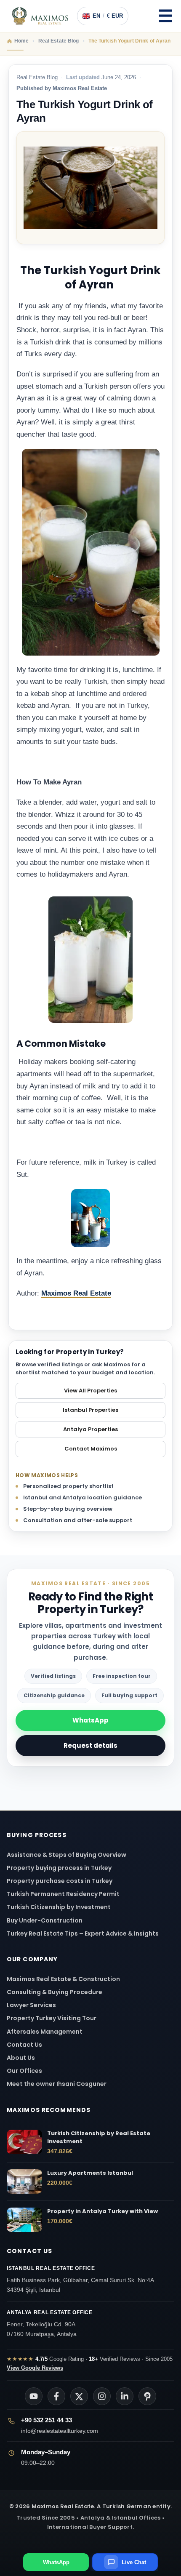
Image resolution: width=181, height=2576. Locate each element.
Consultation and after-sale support (78, 1520)
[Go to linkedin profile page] (125, 2396)
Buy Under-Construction (45, 1920)
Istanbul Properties (90, 1410)
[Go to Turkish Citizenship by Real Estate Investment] (24, 2142)
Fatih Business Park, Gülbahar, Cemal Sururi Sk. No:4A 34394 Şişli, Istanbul (80, 2279)
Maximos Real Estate (76, 1293)
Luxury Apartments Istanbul (90, 2173)
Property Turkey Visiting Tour (52, 2018)
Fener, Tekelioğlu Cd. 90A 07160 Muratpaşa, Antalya (50, 2323)
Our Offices (24, 2071)
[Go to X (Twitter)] (79, 2396)
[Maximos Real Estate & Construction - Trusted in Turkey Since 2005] (40, 16)
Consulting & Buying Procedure (55, 1992)
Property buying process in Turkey (59, 1868)
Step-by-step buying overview (68, 1509)
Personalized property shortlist (68, 1486)
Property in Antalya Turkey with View (102, 2211)
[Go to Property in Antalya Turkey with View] (24, 2220)
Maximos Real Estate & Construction (64, 1979)
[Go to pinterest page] (147, 2396)
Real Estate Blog (37, 77)
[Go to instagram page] (102, 2396)
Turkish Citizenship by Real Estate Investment (99, 2137)
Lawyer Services (31, 2005)
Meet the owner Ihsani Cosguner (57, 2084)
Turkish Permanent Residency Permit (63, 1894)
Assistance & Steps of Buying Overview (67, 1855)
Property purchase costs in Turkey (60, 1881)
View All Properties (90, 1391)
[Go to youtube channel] (34, 2396)
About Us (21, 2058)
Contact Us (24, 2045)
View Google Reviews (35, 2368)
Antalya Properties (90, 1429)
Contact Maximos (91, 1449)
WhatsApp (90, 1720)
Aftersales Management (45, 2032)
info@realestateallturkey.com (60, 2431)
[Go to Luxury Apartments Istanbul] (24, 2181)
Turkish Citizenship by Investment (59, 1907)
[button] (165, 16)
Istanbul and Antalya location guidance (83, 1497)
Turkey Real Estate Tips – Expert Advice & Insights (83, 1933)
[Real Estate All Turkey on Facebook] (56, 2396)
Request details (90, 1745)
